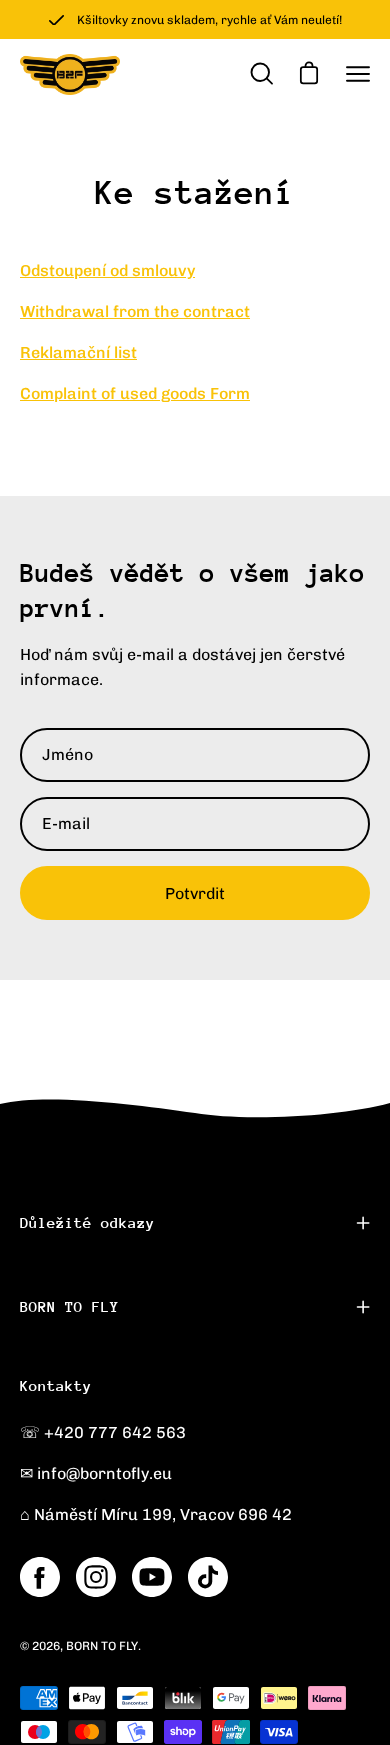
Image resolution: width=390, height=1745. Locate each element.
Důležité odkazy (87, 1222)
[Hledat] (260, 74)
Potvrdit (195, 893)
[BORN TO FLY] (70, 74)
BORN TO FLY (69, 1306)
